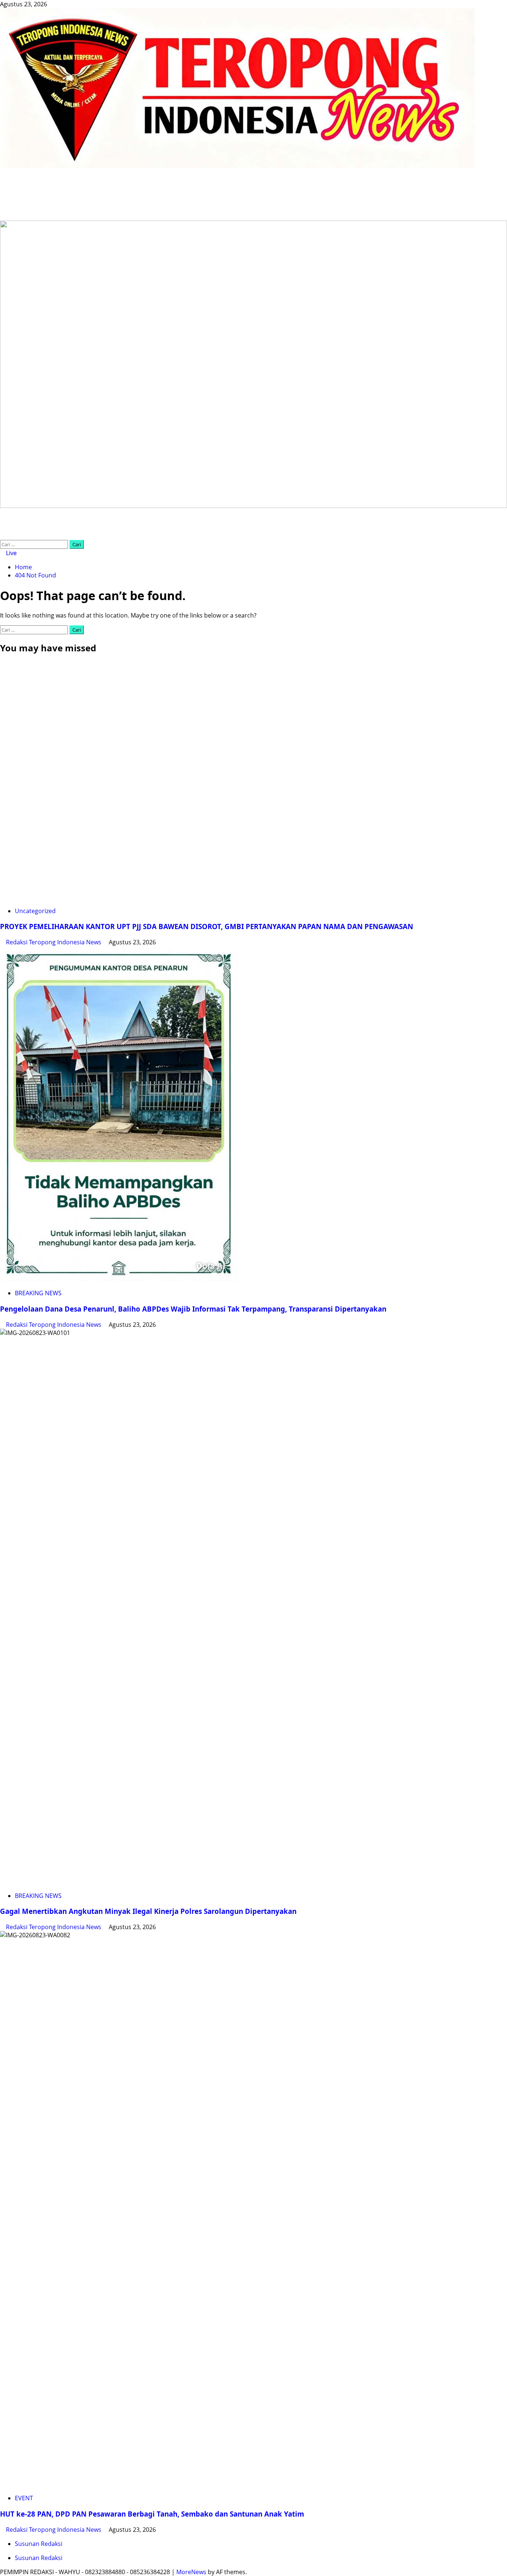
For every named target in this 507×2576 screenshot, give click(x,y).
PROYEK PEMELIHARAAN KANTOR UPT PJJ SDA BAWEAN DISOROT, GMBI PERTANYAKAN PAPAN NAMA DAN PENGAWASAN (207, 926)
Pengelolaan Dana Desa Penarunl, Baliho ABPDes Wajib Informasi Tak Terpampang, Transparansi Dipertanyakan (193, 1309)
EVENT (24, 2498)
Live (11, 553)
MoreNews (191, 2572)
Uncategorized (35, 911)
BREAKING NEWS (38, 1293)
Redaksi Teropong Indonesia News (54, 942)
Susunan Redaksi (39, 2544)
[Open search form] (2, 536)
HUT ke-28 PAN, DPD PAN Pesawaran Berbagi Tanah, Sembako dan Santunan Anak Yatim (152, 2514)
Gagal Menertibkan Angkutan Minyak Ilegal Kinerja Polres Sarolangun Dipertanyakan (148, 1911)
